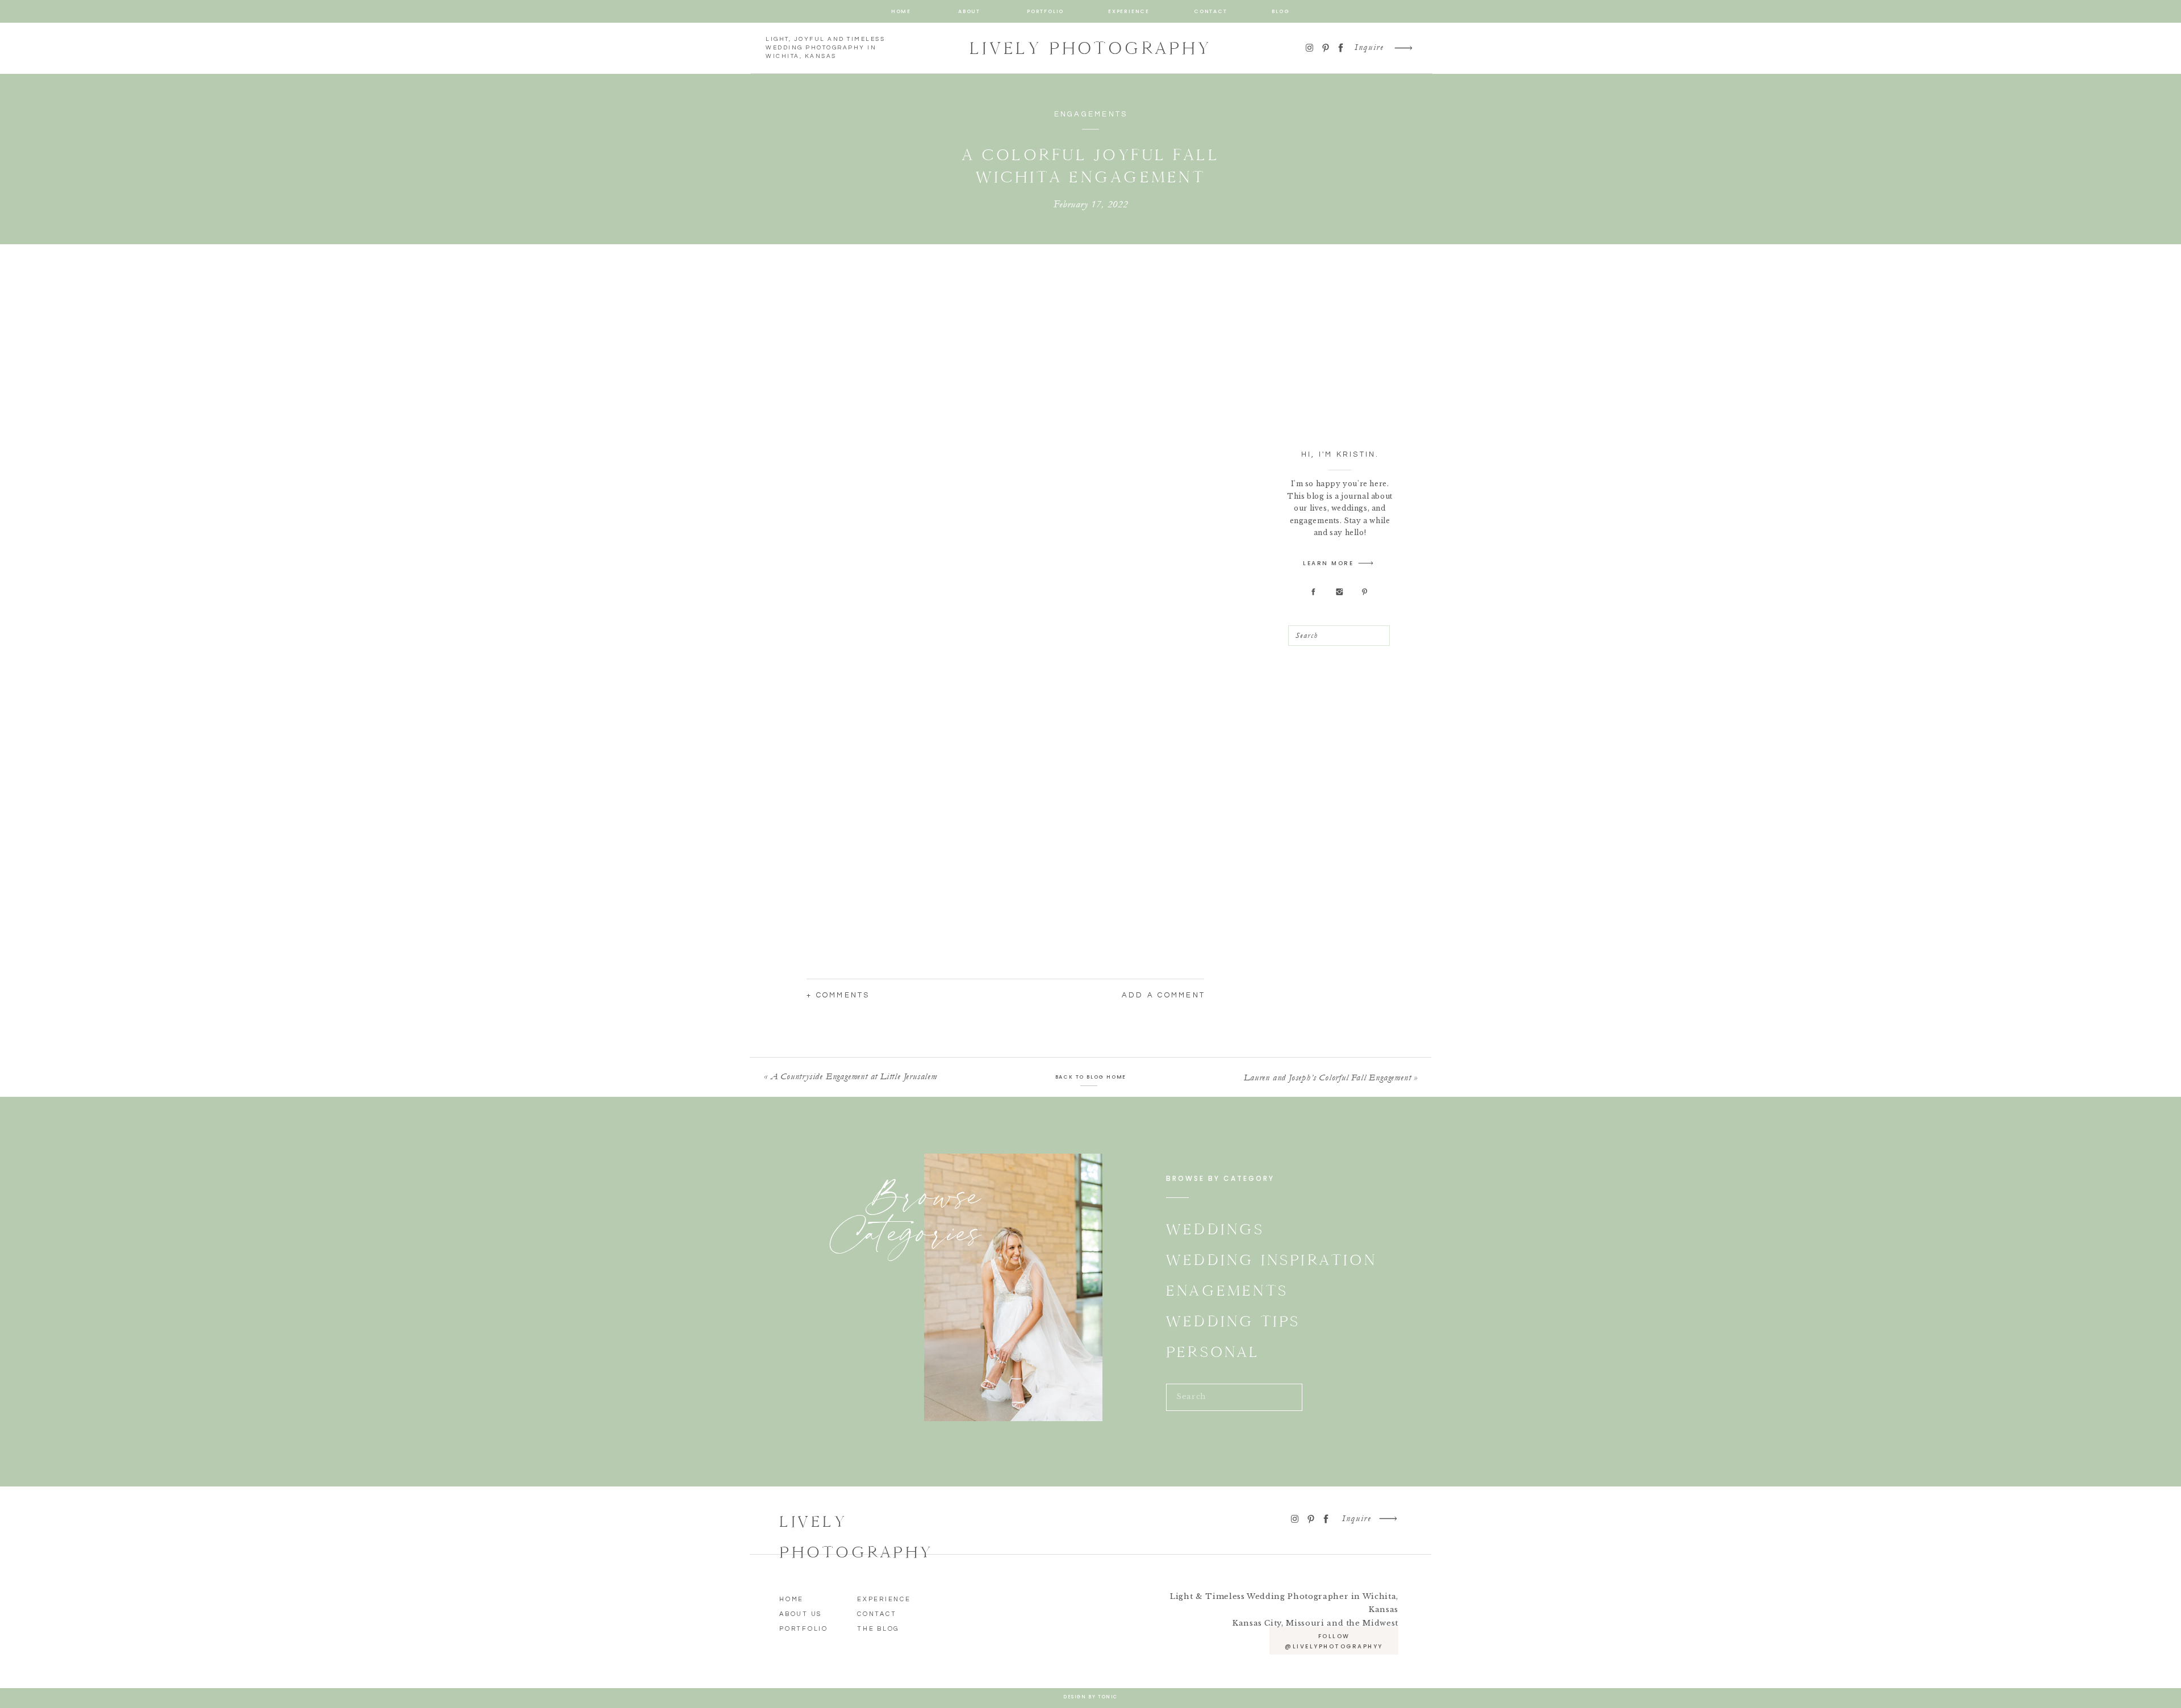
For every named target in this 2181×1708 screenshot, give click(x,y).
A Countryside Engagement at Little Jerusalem (854, 1076)
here (903, 320)
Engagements (1091, 114)
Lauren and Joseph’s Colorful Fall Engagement (1327, 1078)
